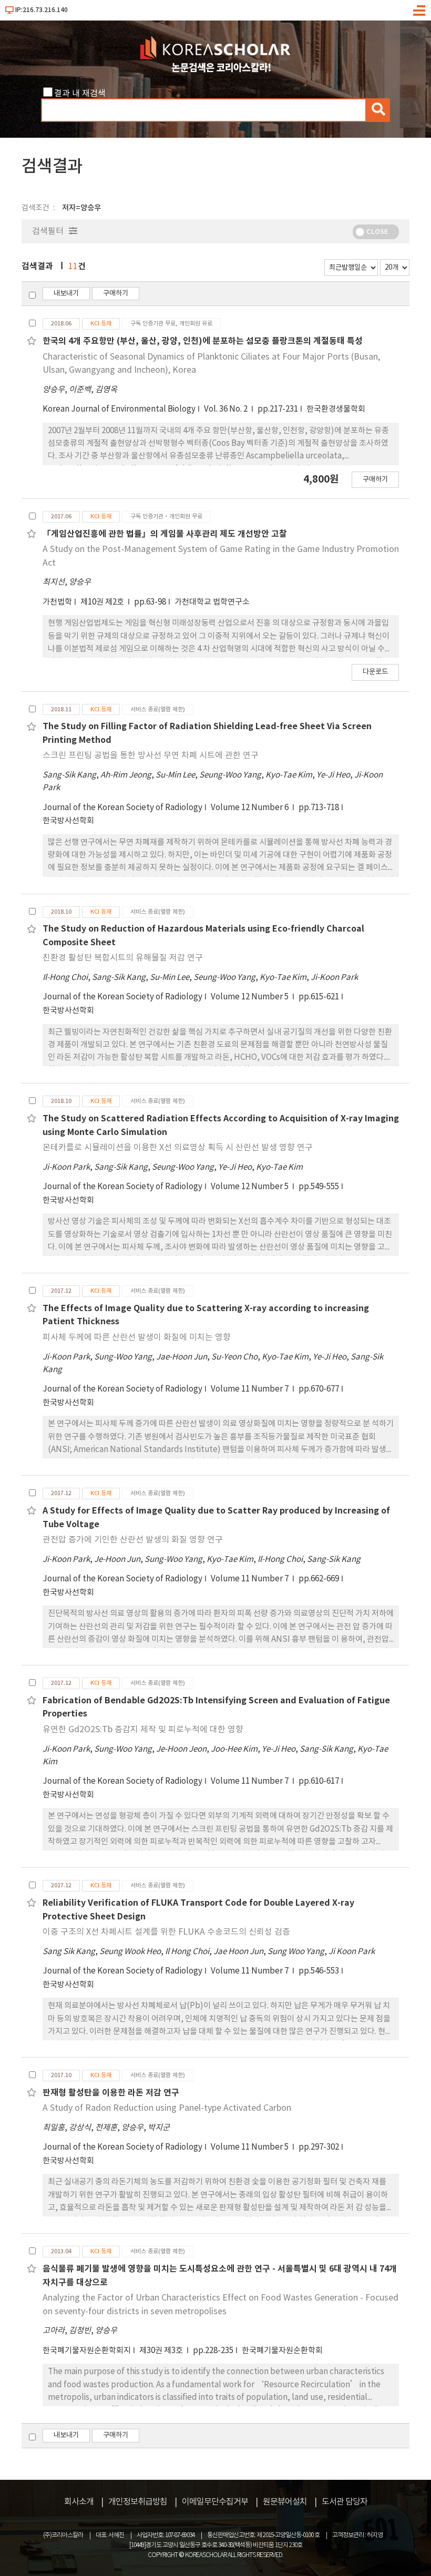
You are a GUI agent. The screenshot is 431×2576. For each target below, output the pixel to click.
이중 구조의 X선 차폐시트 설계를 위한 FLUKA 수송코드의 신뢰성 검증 (166, 1932)
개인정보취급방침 (138, 2502)
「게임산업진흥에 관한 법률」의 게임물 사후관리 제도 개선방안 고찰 (165, 534)
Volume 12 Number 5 (250, 997)
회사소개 (79, 2502)
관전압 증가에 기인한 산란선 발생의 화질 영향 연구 (133, 1540)
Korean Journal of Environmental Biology (119, 409)
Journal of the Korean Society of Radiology (122, 808)
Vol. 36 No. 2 (227, 409)
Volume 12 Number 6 (250, 808)
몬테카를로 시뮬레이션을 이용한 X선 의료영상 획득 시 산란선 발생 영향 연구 (178, 1148)
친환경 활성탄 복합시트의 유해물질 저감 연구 (123, 958)
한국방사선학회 (68, 821)
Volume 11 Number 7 (250, 1389)
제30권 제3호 (162, 2351)
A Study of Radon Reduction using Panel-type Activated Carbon (167, 2108)
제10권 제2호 (103, 602)
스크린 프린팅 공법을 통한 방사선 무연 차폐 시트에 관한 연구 (151, 755)
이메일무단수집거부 (215, 2502)
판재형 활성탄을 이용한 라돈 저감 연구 (111, 2093)
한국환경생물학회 (336, 409)
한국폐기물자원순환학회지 (87, 2351)
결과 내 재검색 (80, 94)
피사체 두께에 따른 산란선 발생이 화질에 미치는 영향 (137, 1337)
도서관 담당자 (345, 2502)
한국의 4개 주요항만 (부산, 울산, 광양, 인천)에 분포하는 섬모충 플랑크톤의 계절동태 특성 (203, 341)
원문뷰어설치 (285, 2502)
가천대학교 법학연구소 (212, 602)
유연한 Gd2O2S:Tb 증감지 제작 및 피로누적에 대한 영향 (143, 1730)
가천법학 (57, 602)
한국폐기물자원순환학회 (282, 2351)
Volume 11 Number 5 (250, 2147)
